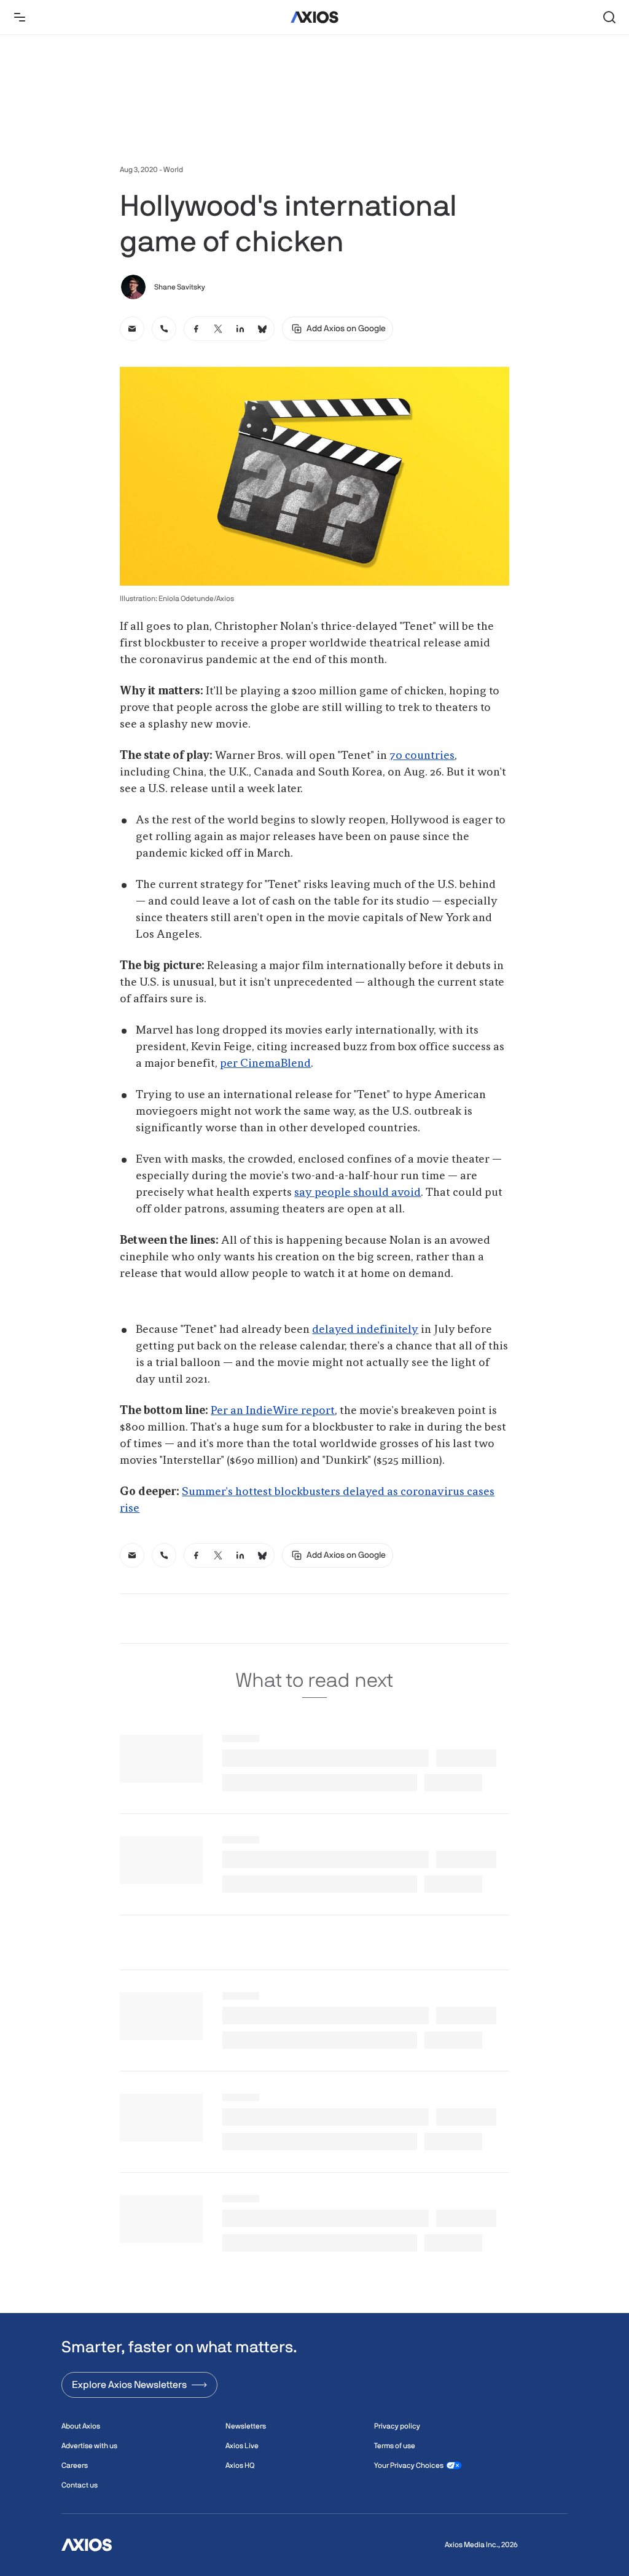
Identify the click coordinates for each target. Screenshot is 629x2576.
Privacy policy (397, 2426)
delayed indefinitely (365, 1330)
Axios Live (242, 2446)
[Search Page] (609, 17)
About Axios (81, 2426)
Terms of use (395, 2446)
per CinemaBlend (265, 1064)
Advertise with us (89, 2446)
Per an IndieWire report (273, 1411)
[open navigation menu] (20, 17)
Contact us (80, 2485)
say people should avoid (357, 1193)
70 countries (422, 756)
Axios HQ (240, 2465)
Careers (75, 2465)
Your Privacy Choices (409, 2465)
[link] (132, 329)
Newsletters (246, 2426)
